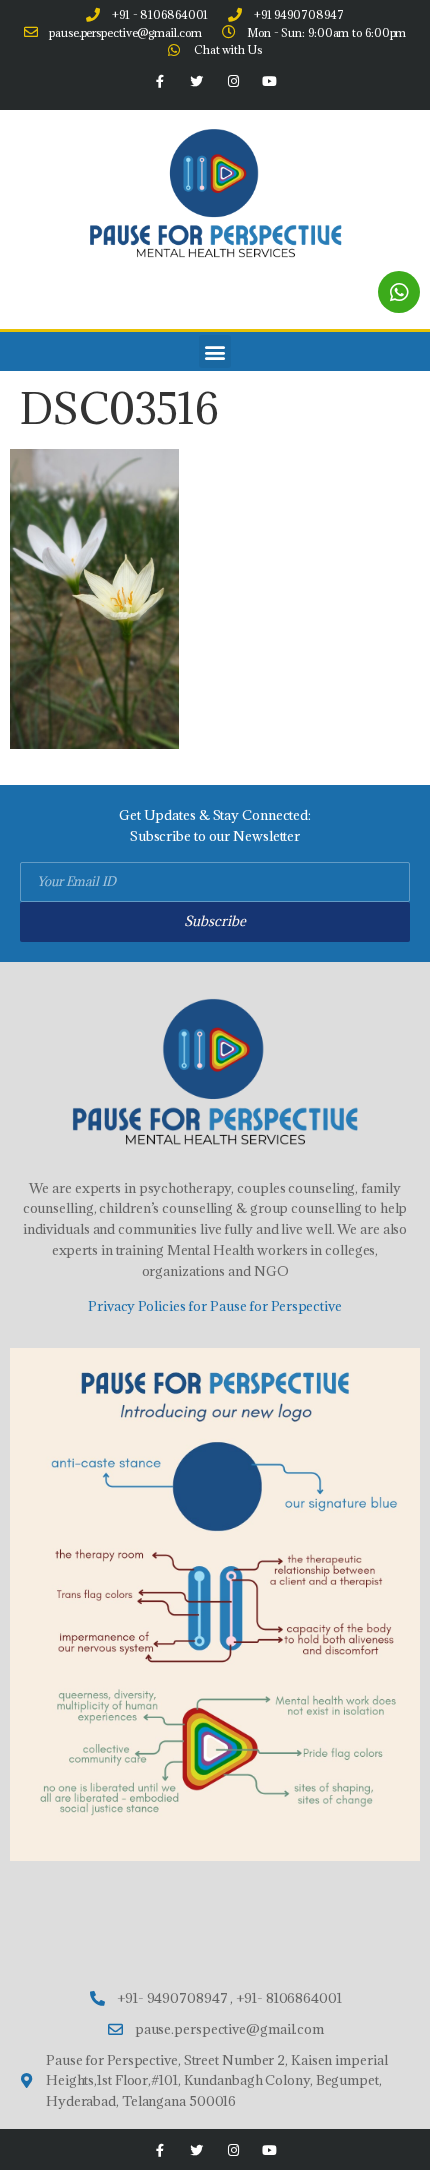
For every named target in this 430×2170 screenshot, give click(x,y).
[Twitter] (197, 82)
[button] (215, 351)
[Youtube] (269, 82)
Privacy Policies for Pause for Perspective (215, 1306)
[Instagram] (233, 82)
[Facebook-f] (160, 82)
